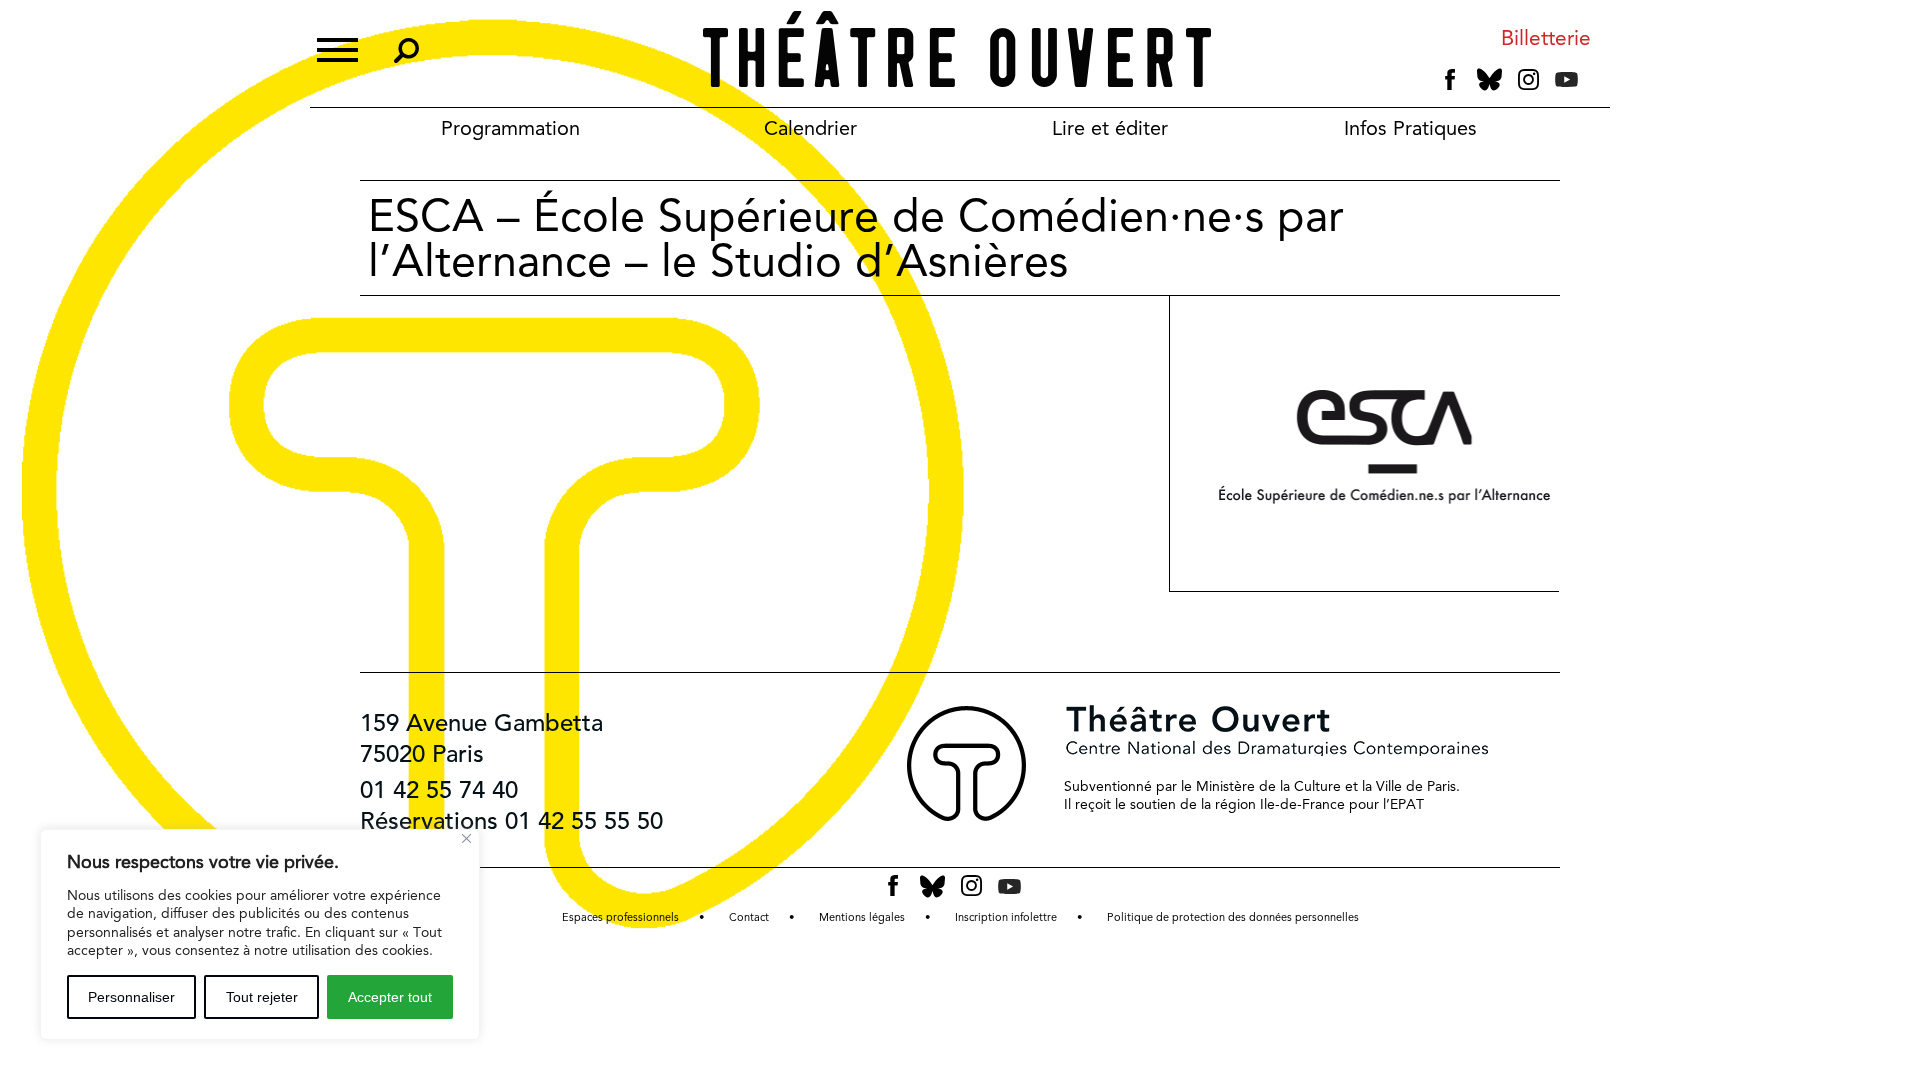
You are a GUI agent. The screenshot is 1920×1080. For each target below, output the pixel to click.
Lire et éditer (1110, 128)
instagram (1528, 80)
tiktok (1594, 84)
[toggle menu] (337, 47)
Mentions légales (862, 917)
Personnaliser (131, 997)
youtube (1566, 79)
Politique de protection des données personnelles (1233, 917)
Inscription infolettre (1006, 917)
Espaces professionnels (620, 917)
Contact (749, 917)
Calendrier (810, 128)
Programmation (510, 128)
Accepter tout (390, 997)
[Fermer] (466, 838)
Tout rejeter (262, 997)
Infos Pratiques (1410, 128)
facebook (1450, 80)
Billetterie (1546, 38)
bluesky (1489, 79)
